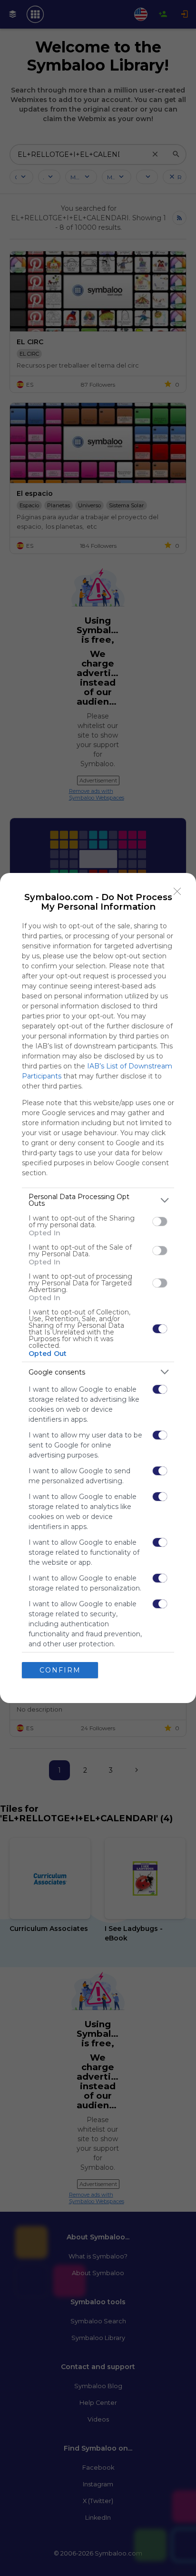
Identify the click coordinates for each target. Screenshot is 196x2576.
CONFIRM (60, 1670)
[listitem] (98, 1200)
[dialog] (98, 1288)
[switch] (160, 1221)
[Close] (177, 892)
